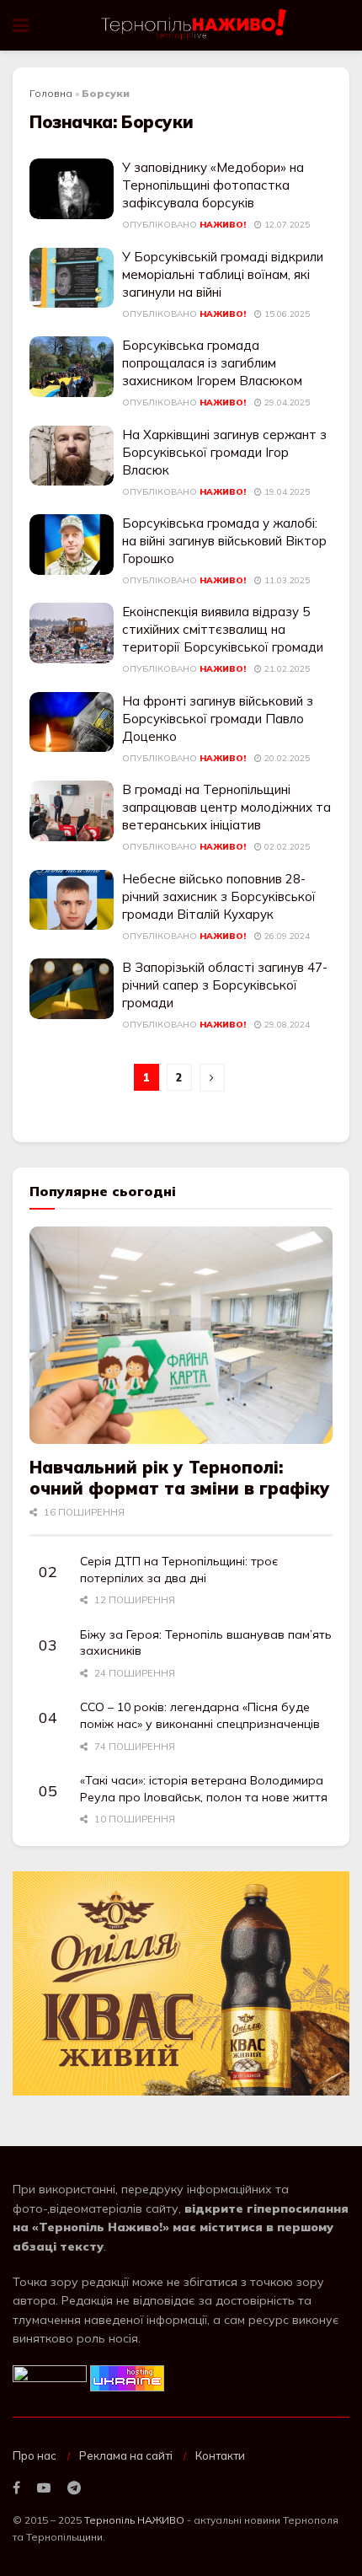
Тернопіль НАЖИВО (134, 2520)
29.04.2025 (286, 402)
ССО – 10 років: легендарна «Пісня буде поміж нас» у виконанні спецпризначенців (200, 1715)
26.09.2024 (286, 936)
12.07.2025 (286, 225)
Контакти (220, 2455)
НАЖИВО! (223, 225)
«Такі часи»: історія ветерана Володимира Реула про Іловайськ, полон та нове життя (204, 1789)
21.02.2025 (286, 669)
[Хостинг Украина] (127, 2377)
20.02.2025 (286, 758)
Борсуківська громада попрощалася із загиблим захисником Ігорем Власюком (212, 363)
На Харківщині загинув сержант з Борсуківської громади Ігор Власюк (224, 452)
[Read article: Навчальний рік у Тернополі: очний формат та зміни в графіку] (181, 1335)
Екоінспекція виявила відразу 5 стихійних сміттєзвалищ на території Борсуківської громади (223, 629)
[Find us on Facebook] (16, 2488)
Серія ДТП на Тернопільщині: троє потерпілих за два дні (179, 1570)
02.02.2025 (286, 847)
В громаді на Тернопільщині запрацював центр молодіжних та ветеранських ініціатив (226, 807)
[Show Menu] (21, 25)
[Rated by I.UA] (50, 2377)
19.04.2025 (286, 492)
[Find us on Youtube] (44, 2488)
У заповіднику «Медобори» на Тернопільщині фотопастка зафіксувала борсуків (213, 185)
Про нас (35, 2455)
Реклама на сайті (126, 2455)
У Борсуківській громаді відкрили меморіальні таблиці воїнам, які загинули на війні (223, 274)
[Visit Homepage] (195, 25)
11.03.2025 (286, 580)
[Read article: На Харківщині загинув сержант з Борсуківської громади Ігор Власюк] (72, 456)
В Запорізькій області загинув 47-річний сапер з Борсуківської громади (225, 985)
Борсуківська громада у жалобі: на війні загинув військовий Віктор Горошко (224, 541)
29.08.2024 (286, 1025)
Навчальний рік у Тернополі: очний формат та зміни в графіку (180, 1478)
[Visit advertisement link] (181, 1984)
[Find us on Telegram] (74, 2488)
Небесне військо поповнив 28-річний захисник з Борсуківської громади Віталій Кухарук (219, 896)
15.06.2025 (286, 314)
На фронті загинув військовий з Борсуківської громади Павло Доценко (218, 719)
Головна (51, 93)
